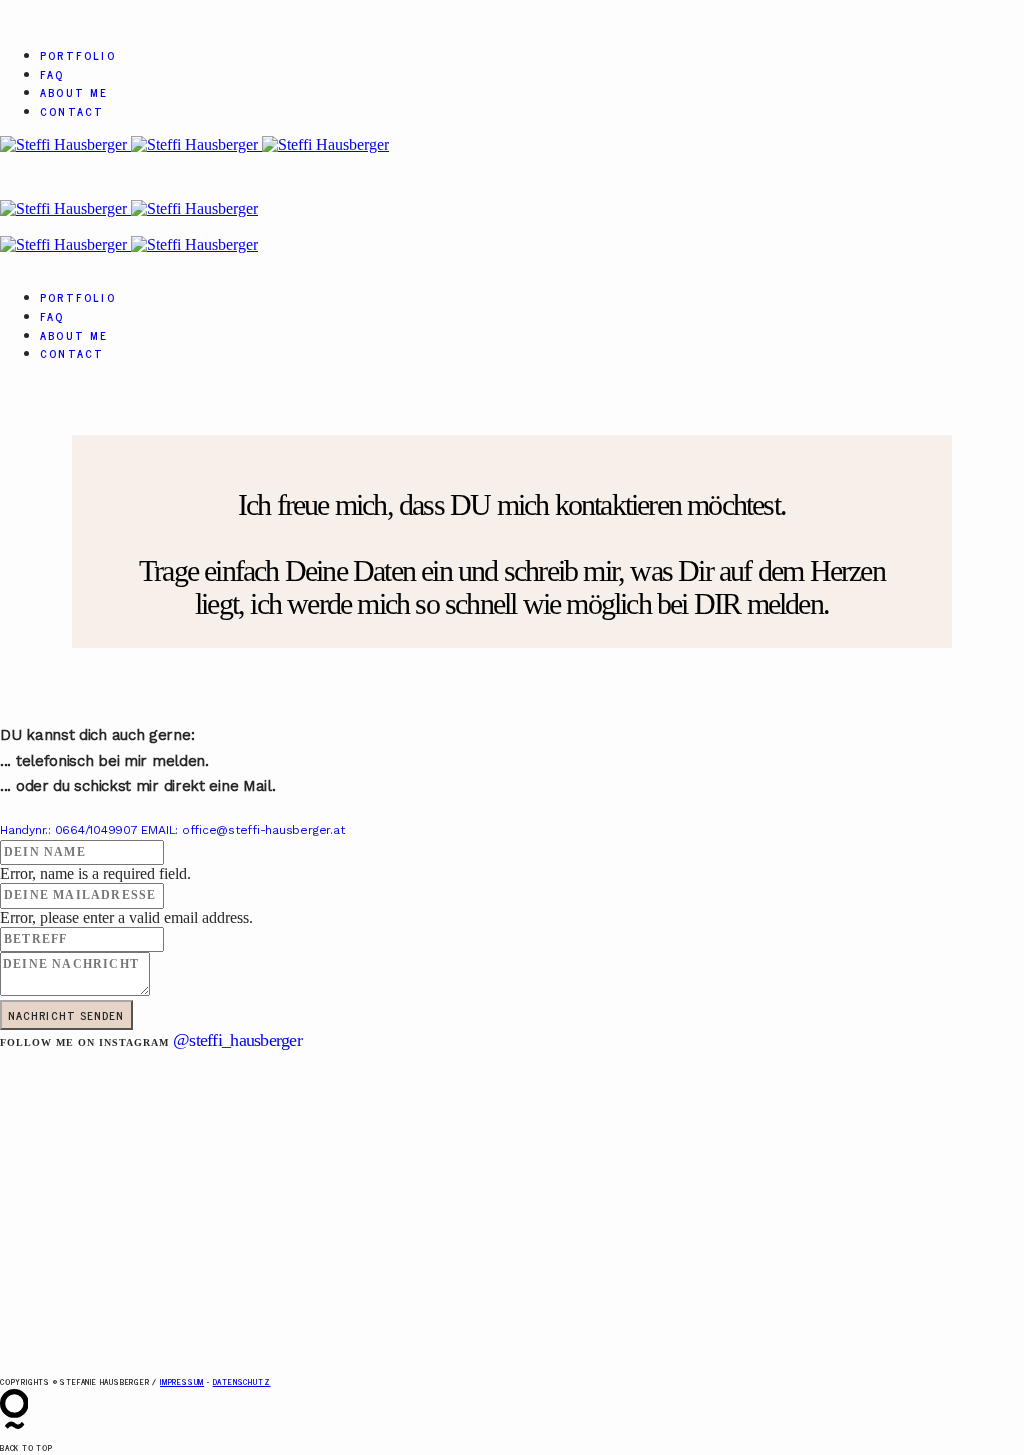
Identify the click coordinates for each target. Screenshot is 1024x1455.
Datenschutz (242, 1381)
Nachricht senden (66, 1015)
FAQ (52, 74)
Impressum (182, 1381)
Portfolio (78, 55)
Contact (72, 111)
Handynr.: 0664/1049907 (70, 830)
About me (74, 92)
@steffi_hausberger (237, 1040)
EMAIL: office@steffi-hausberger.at (242, 830)
